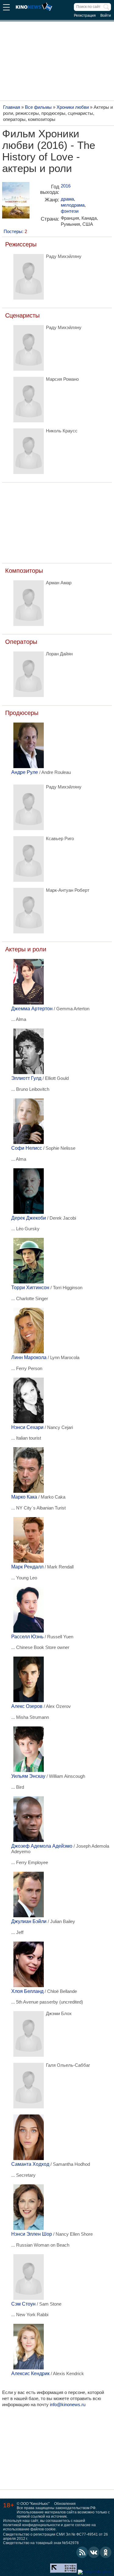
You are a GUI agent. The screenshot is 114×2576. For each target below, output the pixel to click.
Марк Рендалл (27, 1567)
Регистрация (85, 15)
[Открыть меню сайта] (6, 8)
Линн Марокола (29, 1357)
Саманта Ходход (30, 2164)
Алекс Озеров (27, 1706)
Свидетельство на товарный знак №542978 (41, 2543)
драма (67, 199)
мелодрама (73, 205)
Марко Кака (24, 1497)
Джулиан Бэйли (29, 1921)
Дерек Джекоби (29, 1218)
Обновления (65, 2504)
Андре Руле (25, 772)
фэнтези (70, 211)
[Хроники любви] (16, 203)
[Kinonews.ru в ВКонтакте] (94, 2552)
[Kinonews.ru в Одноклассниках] (106, 2552)
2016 (66, 186)
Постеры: (15, 231)
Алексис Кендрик (30, 2373)
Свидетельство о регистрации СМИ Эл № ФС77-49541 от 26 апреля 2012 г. (55, 2537)
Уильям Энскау (28, 1776)
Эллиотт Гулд (26, 1078)
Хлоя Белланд (27, 1991)
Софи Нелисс (27, 1148)
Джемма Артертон (32, 1009)
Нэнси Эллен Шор (32, 2234)
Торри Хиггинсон (30, 1288)
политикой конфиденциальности (31, 2525)
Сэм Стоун (23, 2304)
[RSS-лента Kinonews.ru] (82, 2552)
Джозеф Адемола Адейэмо (42, 1846)
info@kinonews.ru (68, 2404)
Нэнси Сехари (27, 1427)
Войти (106, 15)
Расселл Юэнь (27, 1637)
